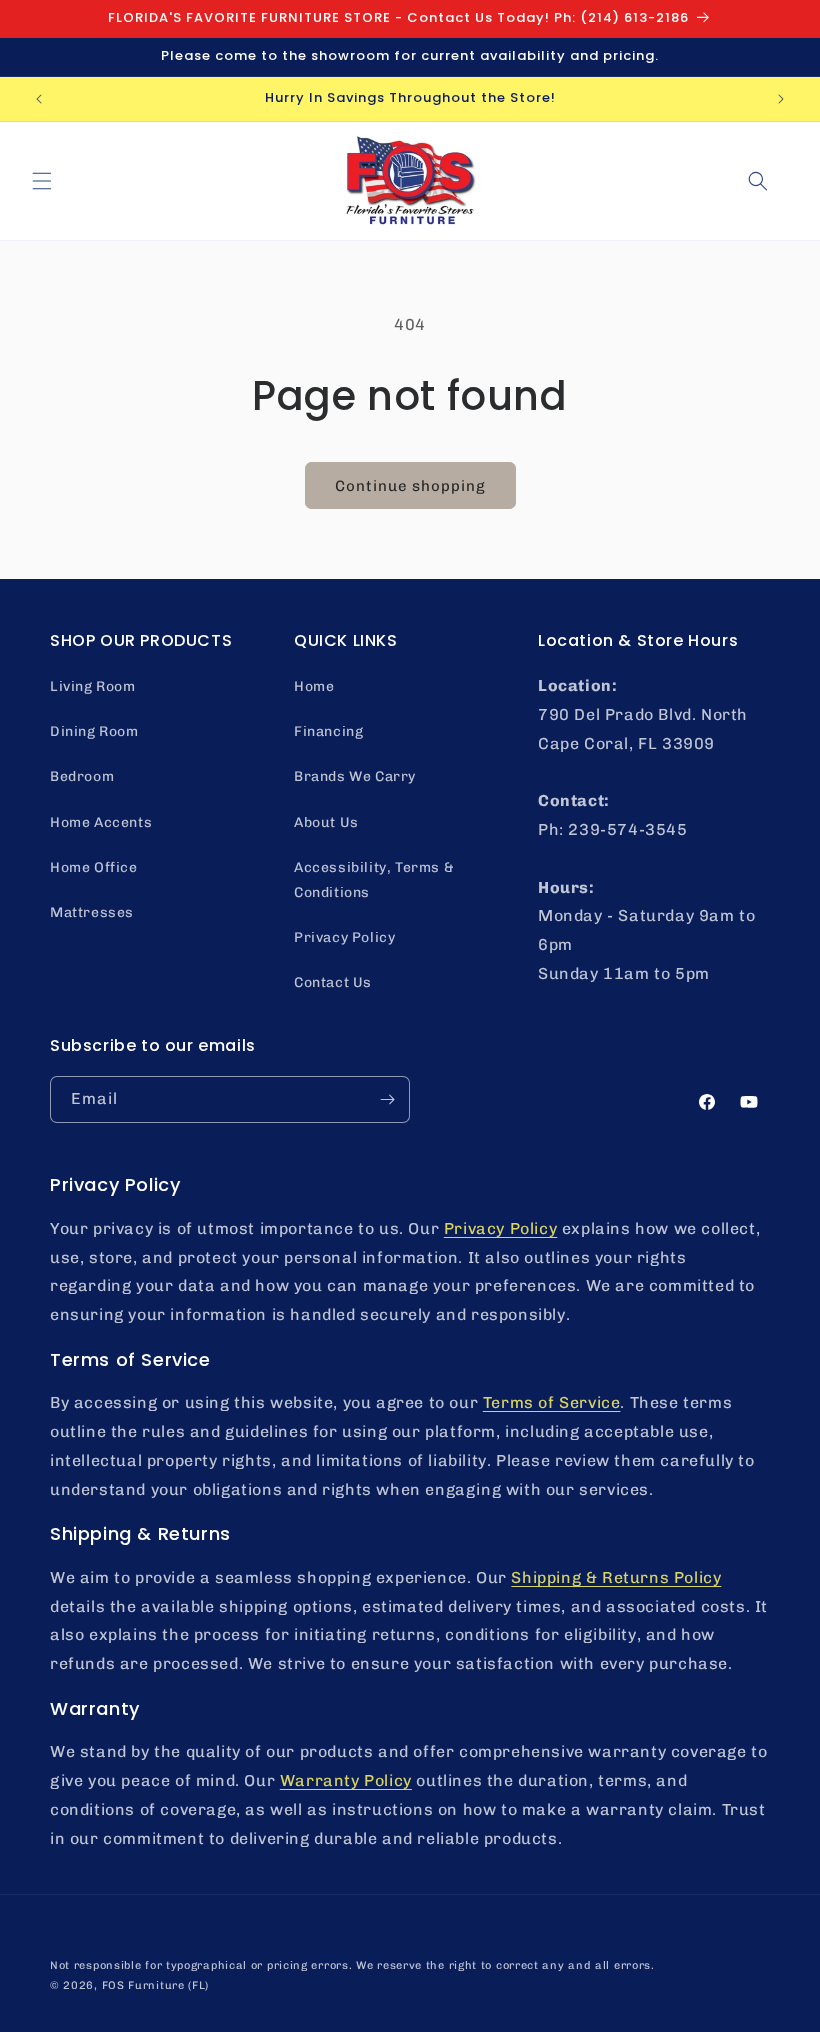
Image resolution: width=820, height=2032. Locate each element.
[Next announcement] (781, 99)
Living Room (93, 686)
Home (314, 686)
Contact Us (333, 982)
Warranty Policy (346, 1780)
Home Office (94, 867)
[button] (42, 181)
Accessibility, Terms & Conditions (374, 880)
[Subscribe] (387, 1099)
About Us (326, 822)
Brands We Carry (355, 776)
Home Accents (101, 822)
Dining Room (94, 731)
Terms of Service (552, 1402)
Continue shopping (410, 486)
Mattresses (92, 912)
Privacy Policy (344, 937)
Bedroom (82, 776)
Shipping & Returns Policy (616, 1577)
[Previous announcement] (39, 99)
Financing (328, 731)
